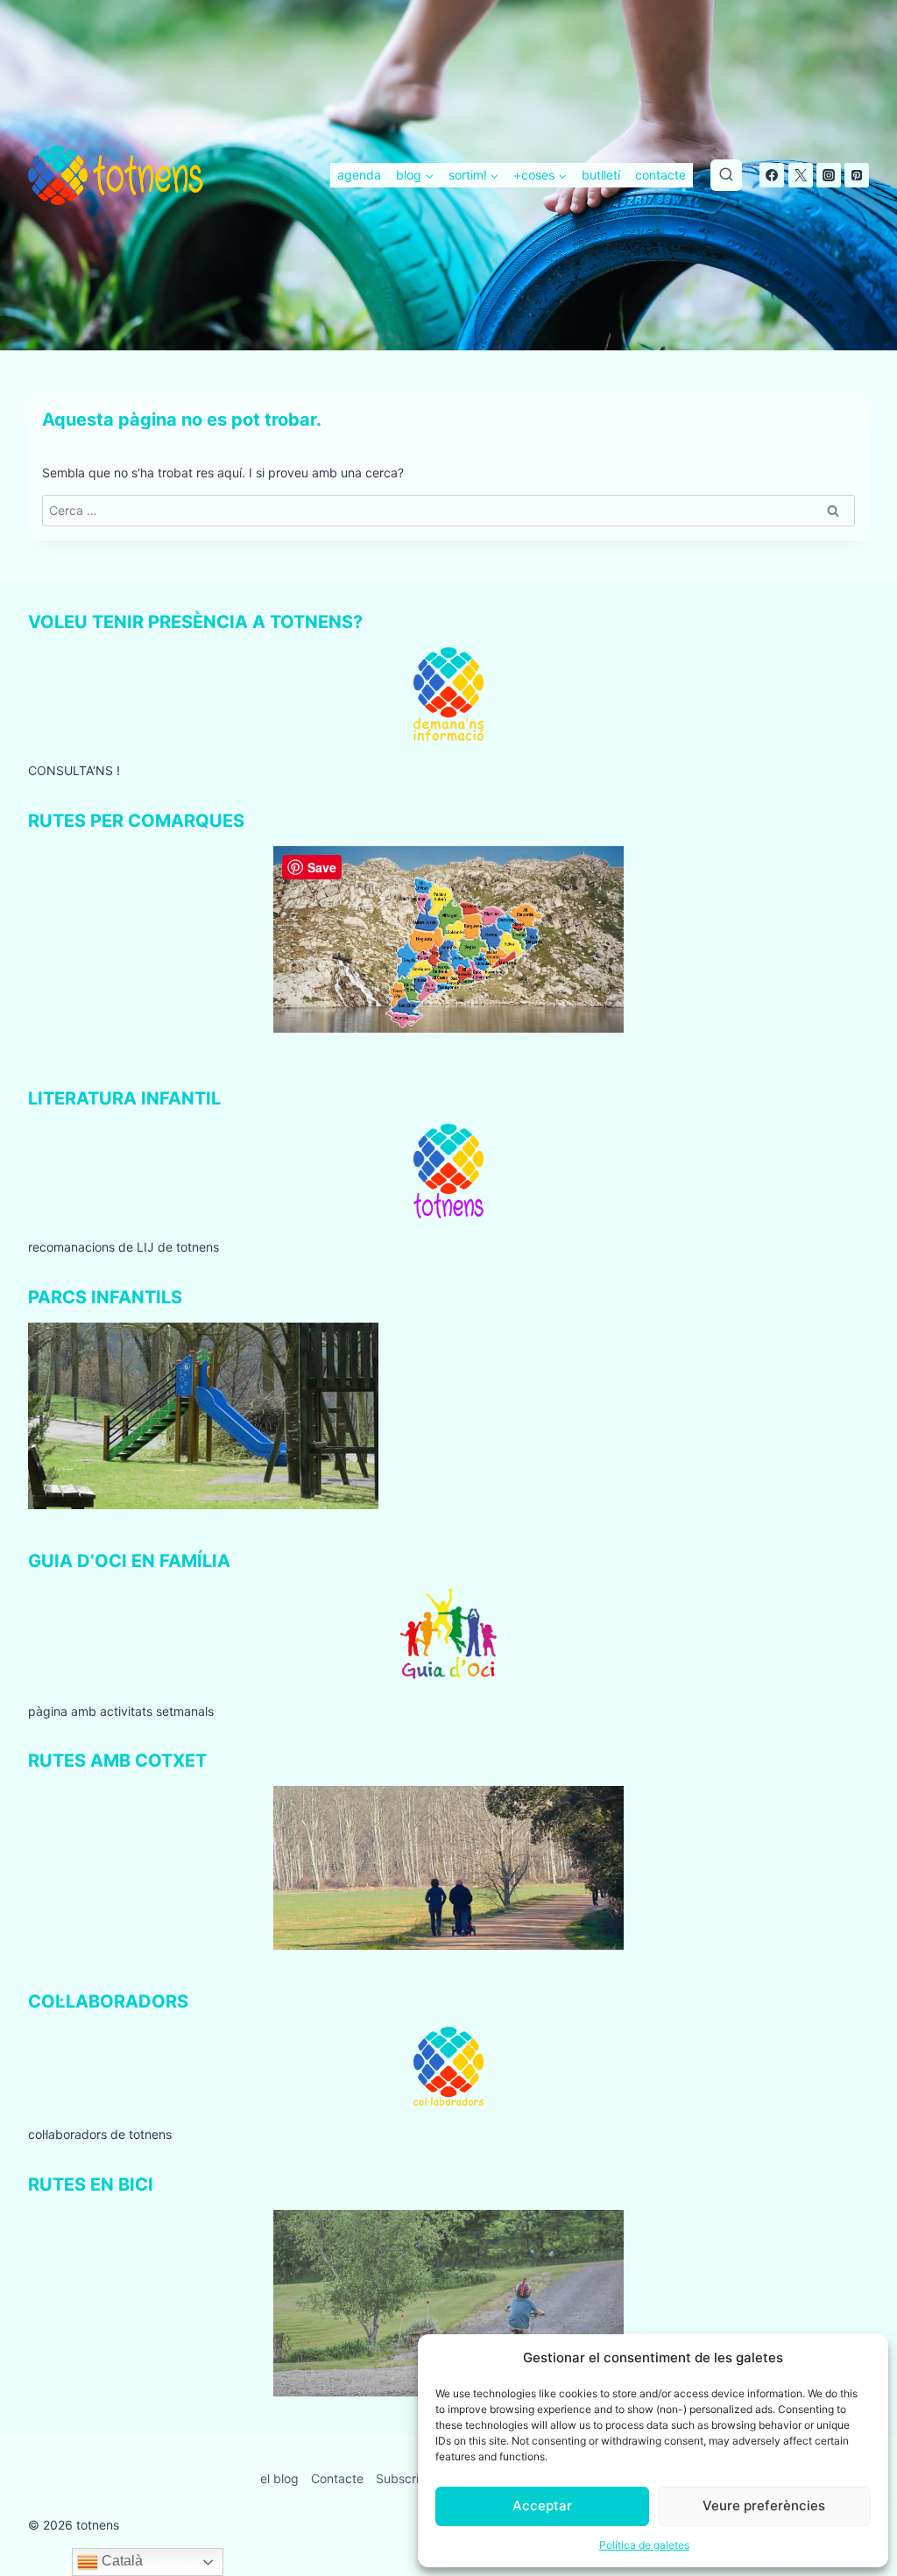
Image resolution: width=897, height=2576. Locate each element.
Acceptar (542, 2505)
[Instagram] (829, 175)
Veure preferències (764, 2505)
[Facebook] (772, 175)
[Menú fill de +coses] (540, 175)
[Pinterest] (857, 175)
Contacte (337, 2478)
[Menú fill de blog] (415, 175)
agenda (359, 175)
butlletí (601, 175)
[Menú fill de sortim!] (473, 175)
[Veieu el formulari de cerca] (726, 175)
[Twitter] (801, 175)
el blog (279, 2478)
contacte (660, 175)
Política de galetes (644, 2545)
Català (120, 2561)
